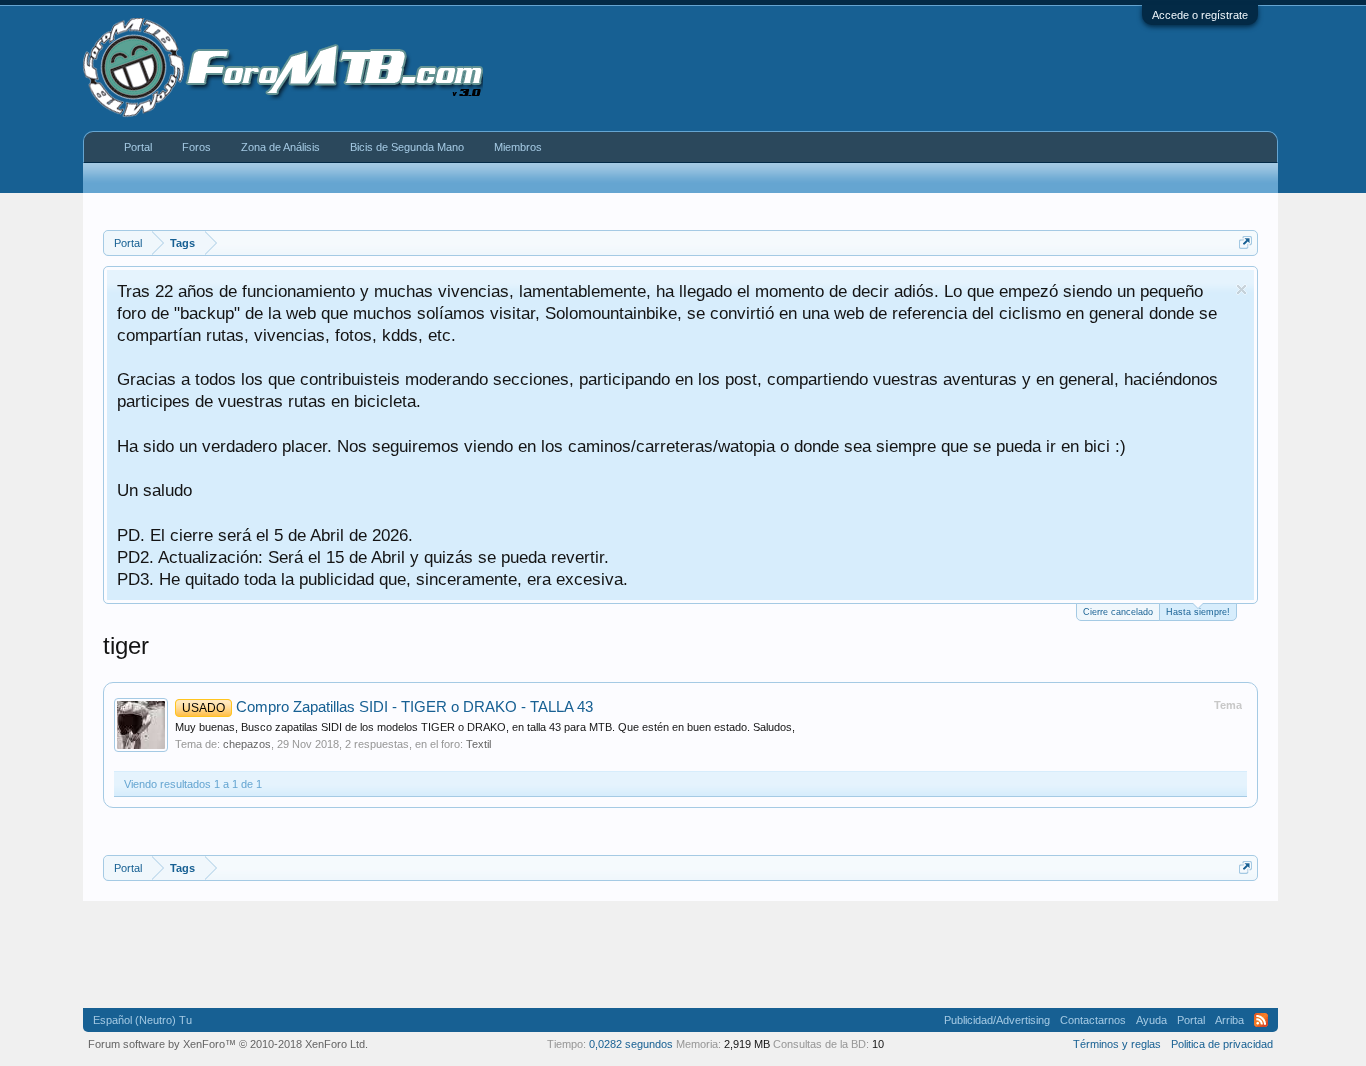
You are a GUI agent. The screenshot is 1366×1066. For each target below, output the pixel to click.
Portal (138, 147)
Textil (478, 744)
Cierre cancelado (1118, 612)
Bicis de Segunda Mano (407, 147)
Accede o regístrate (1200, 15)
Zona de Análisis (280, 147)
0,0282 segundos (631, 1044)
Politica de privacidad (1222, 1044)
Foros (196, 147)
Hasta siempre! (1198, 612)
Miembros (518, 147)
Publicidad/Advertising (997, 1020)
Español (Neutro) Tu (142, 1020)
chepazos (247, 744)
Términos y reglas (1117, 1044)
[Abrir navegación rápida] (1245, 242)
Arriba (1229, 1020)
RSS (1261, 1020)
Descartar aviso (1241, 289)
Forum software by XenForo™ (228, 1044)
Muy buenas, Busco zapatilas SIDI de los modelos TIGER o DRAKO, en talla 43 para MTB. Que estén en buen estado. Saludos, (485, 727)
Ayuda (1151, 1020)
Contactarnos (1093, 1020)
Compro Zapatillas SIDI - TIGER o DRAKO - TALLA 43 (387, 707)
